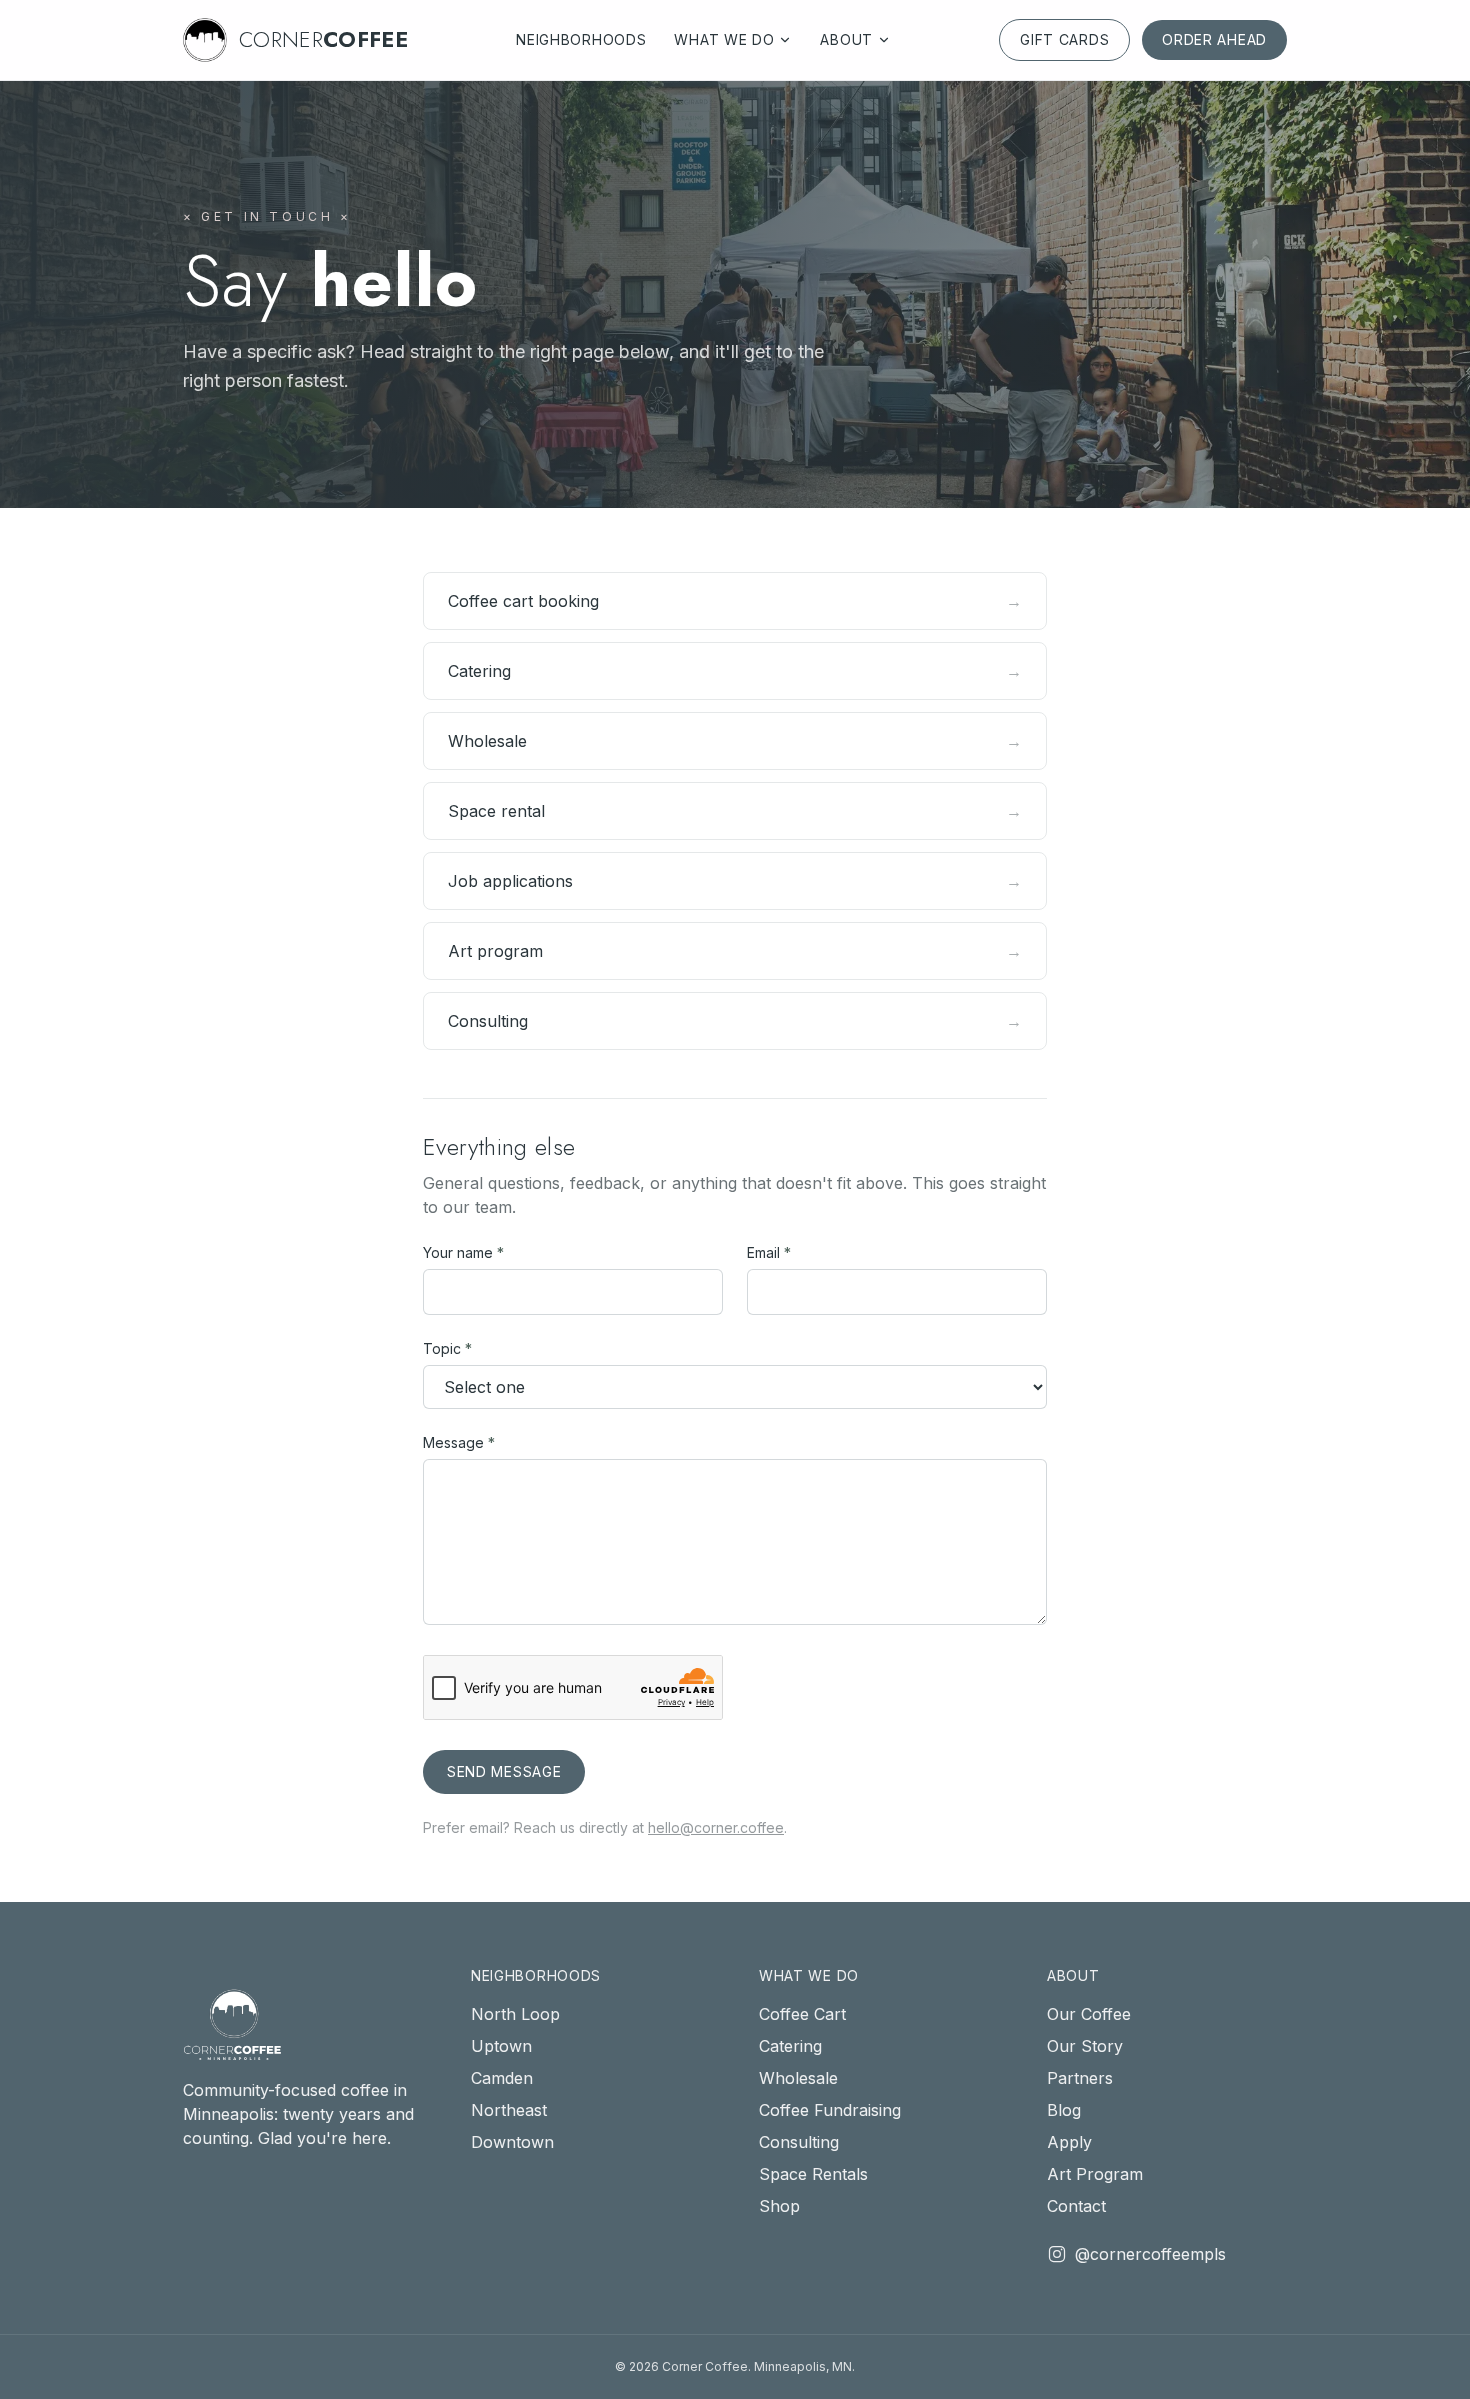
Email (769, 1252)
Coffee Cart (802, 2014)
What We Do (724, 39)
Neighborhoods (581, 39)
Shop (779, 2206)
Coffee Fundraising (830, 2110)
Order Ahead (1214, 39)
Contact (1076, 2206)
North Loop (515, 2014)
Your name (463, 1252)
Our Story (1085, 2046)
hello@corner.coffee (716, 1827)
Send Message (504, 1771)
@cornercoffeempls (1150, 2254)
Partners (1080, 2078)
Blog (1064, 2110)
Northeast (509, 2110)
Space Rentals (813, 2174)
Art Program (1095, 2174)
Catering (790, 2046)
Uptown (501, 2046)
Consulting (799, 2142)
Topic (447, 1348)
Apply (1069, 2142)
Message (459, 1442)
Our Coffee (1089, 2014)
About (846, 39)
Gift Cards (1064, 39)
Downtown (512, 2142)
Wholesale (798, 2078)
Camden (502, 2078)
